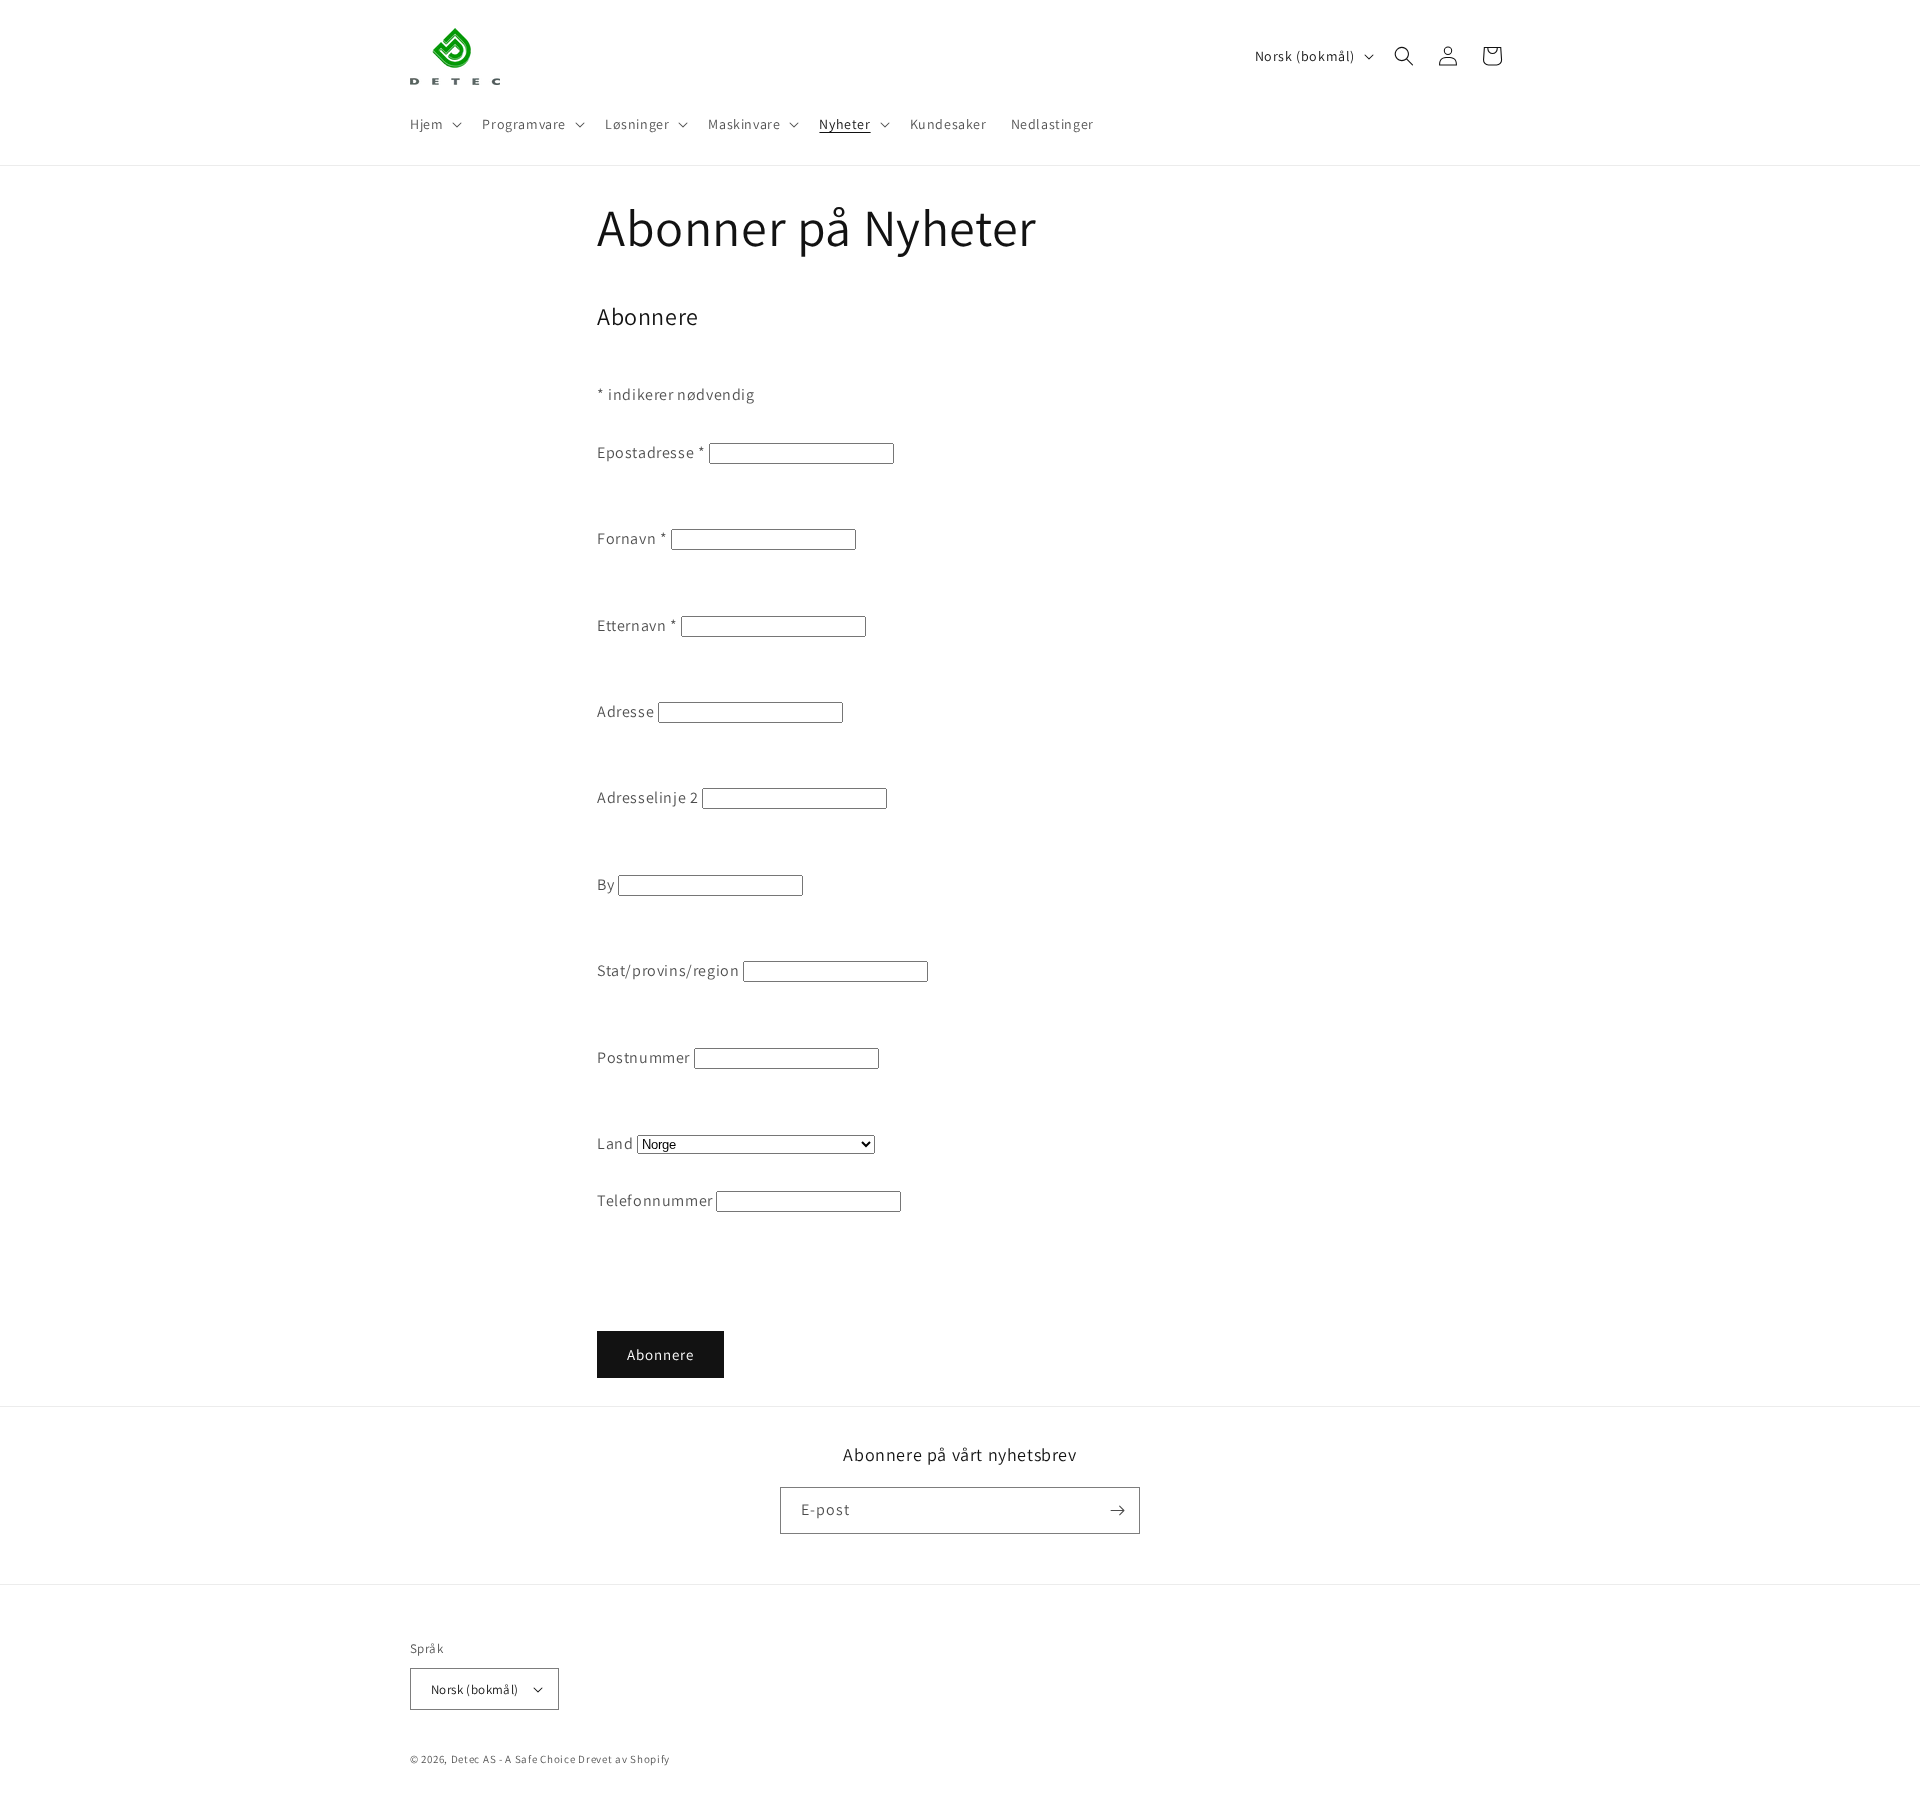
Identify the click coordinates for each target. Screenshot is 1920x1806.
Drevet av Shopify (624, 1759)
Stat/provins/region (668, 970)
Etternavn (637, 625)
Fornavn (632, 538)
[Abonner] (1117, 1510)
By (605, 884)
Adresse (625, 711)
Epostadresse (651, 452)
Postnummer (643, 1057)
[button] (434, 124)
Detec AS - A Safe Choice (513, 1759)
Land (615, 1143)
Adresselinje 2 (647, 797)
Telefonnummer (655, 1200)
